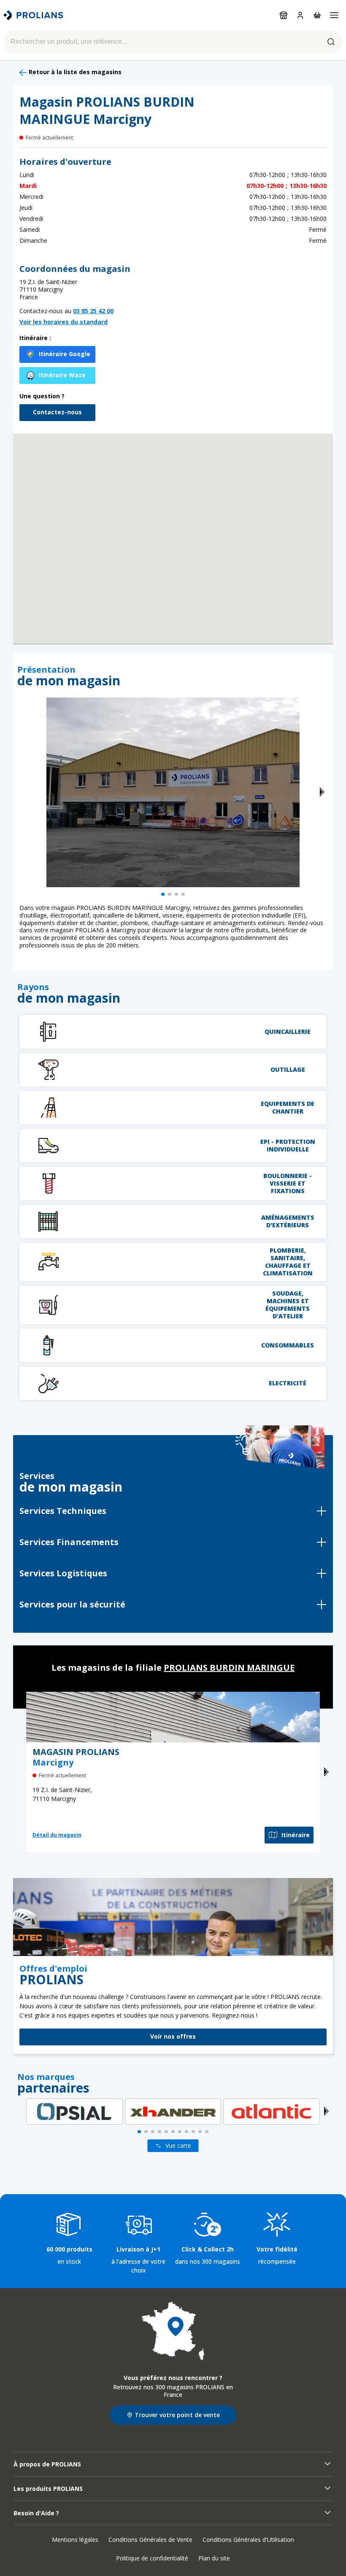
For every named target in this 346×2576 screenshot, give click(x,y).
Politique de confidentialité (152, 2558)
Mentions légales (75, 2540)
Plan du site (214, 2558)
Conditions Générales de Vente (150, 2540)
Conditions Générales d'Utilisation (248, 2540)
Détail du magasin (57, 1835)
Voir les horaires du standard (64, 322)
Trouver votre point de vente (177, 2415)
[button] (173, 528)
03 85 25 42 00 (93, 311)
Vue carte (178, 2145)
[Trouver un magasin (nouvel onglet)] (173, 2331)
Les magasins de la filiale (173, 1668)
